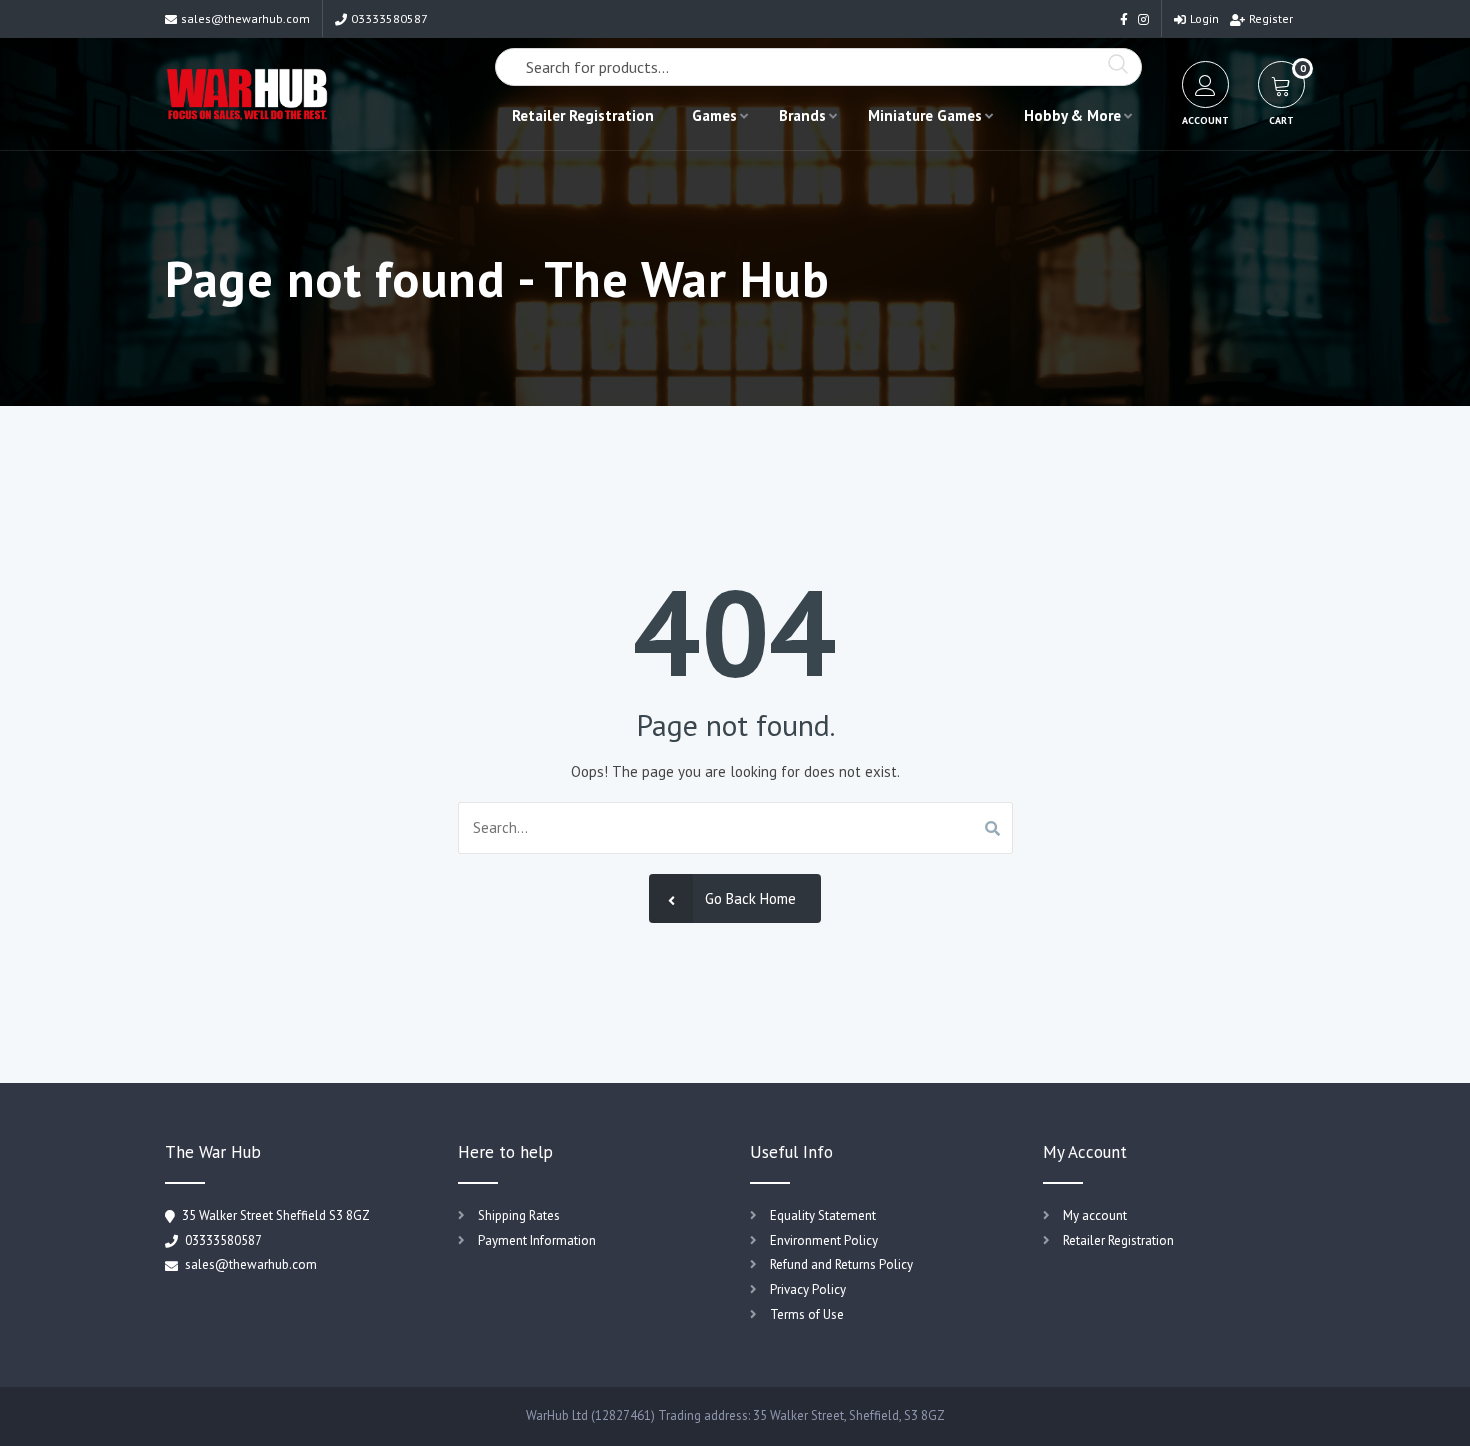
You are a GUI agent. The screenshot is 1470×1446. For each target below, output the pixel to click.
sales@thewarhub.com (245, 18)
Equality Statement (823, 1215)
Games (714, 115)
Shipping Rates (519, 1215)
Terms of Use (807, 1314)
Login (1204, 18)
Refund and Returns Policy (841, 1264)
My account (1095, 1215)
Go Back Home (750, 898)
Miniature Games (925, 115)
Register (1271, 18)
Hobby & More (1072, 115)
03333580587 (389, 18)
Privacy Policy (808, 1289)
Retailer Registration (583, 115)
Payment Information (537, 1240)
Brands (802, 115)
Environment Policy (824, 1240)
